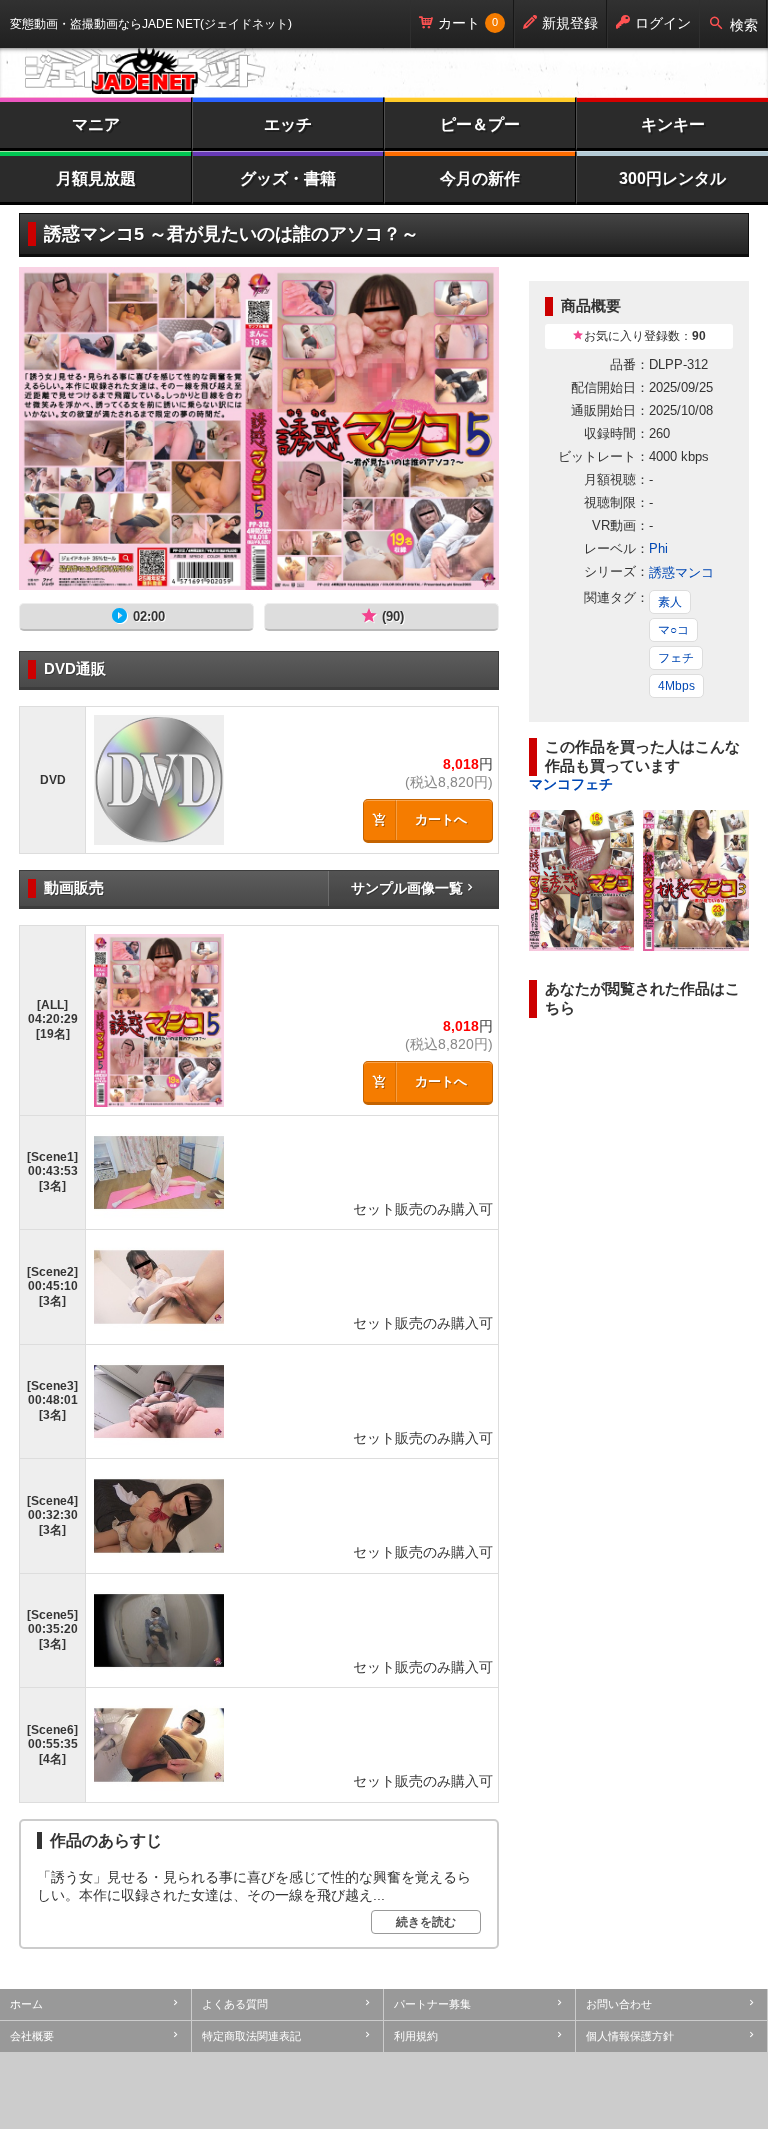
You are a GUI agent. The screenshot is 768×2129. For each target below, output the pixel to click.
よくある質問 (235, 2004)
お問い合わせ (619, 2004)
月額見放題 (96, 178)
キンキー (673, 124)
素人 (670, 602)
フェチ (676, 658)
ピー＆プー (480, 124)
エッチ (288, 124)
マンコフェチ (571, 784)
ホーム (26, 2004)
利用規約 (416, 2036)
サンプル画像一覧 (407, 888)
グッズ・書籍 (288, 178)
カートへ (441, 819)
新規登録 (570, 23)
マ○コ (673, 630)
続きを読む (426, 1922)
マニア (96, 124)
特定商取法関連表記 (251, 2036)
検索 (744, 25)
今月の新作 (480, 178)
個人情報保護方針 (630, 2036)
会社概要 (32, 2036)
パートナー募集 (432, 2004)
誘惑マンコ (681, 572)
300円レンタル (672, 178)
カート (459, 23)
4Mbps (676, 686)
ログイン (663, 23)
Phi (658, 548)
